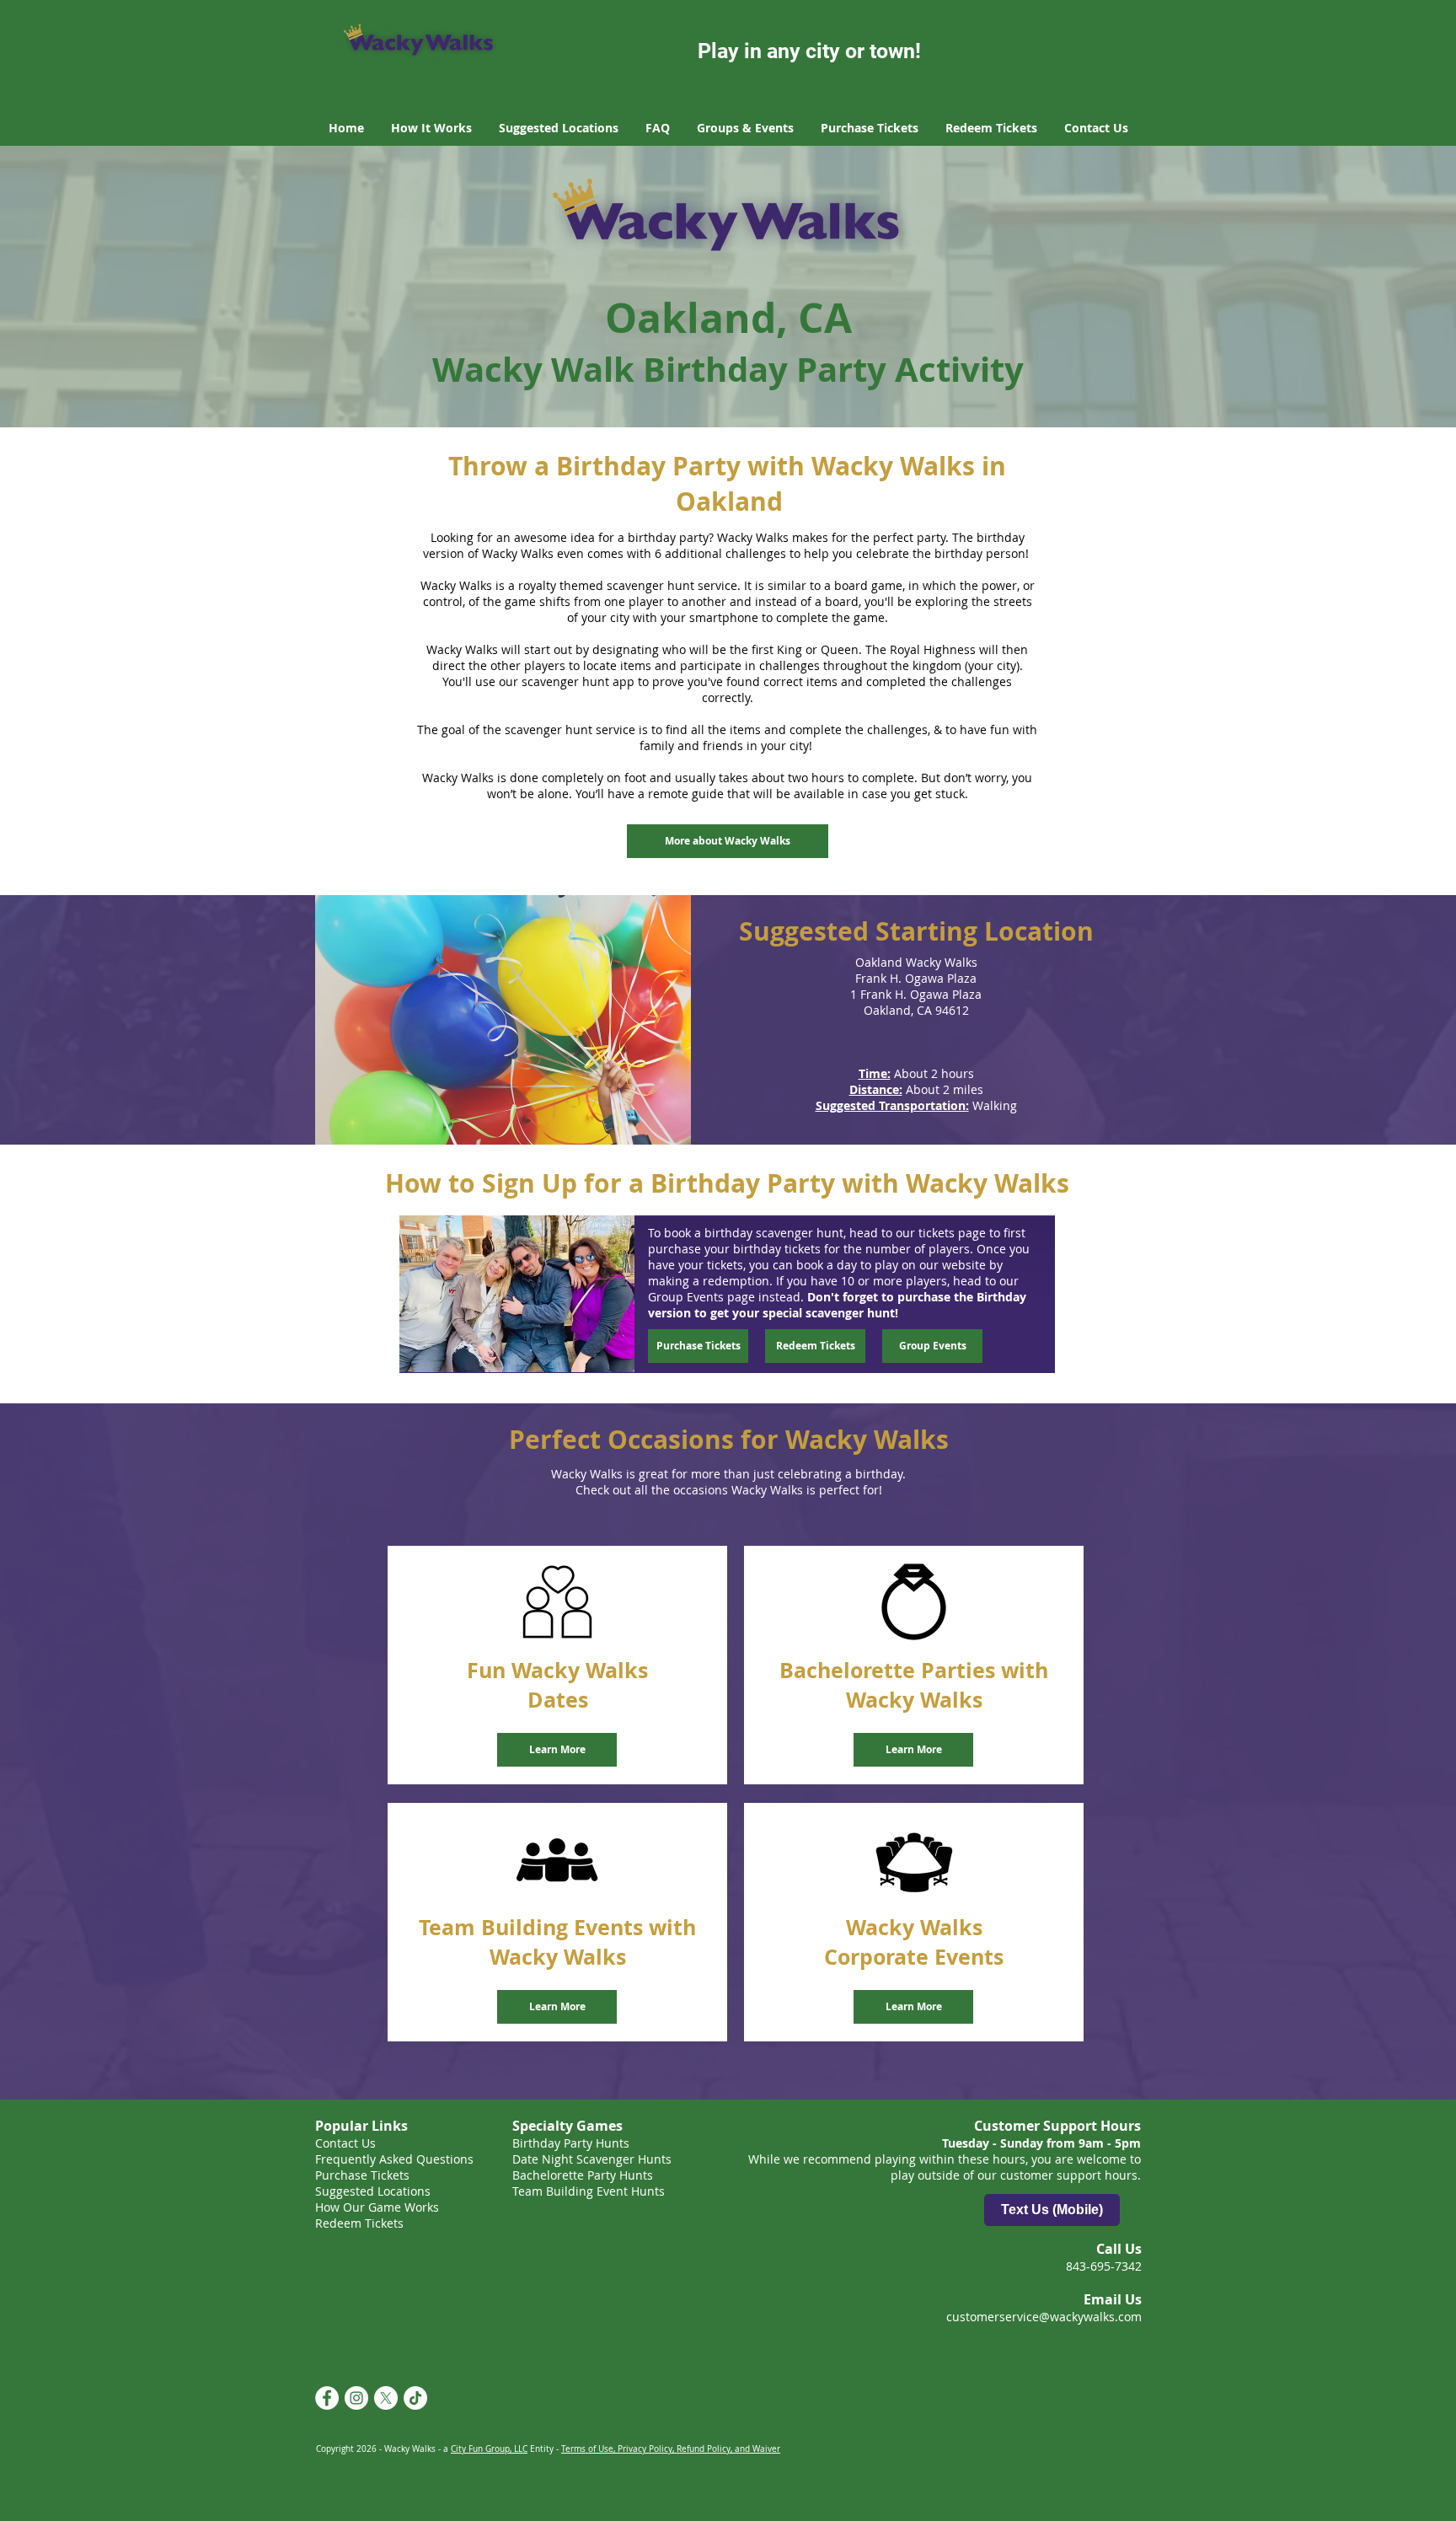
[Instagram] (356, 2398)
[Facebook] (327, 2398)
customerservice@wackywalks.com (1044, 2317)
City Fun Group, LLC (489, 2449)
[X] (386, 2398)
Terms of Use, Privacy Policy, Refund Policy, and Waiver (671, 2449)
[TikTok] (415, 2398)
